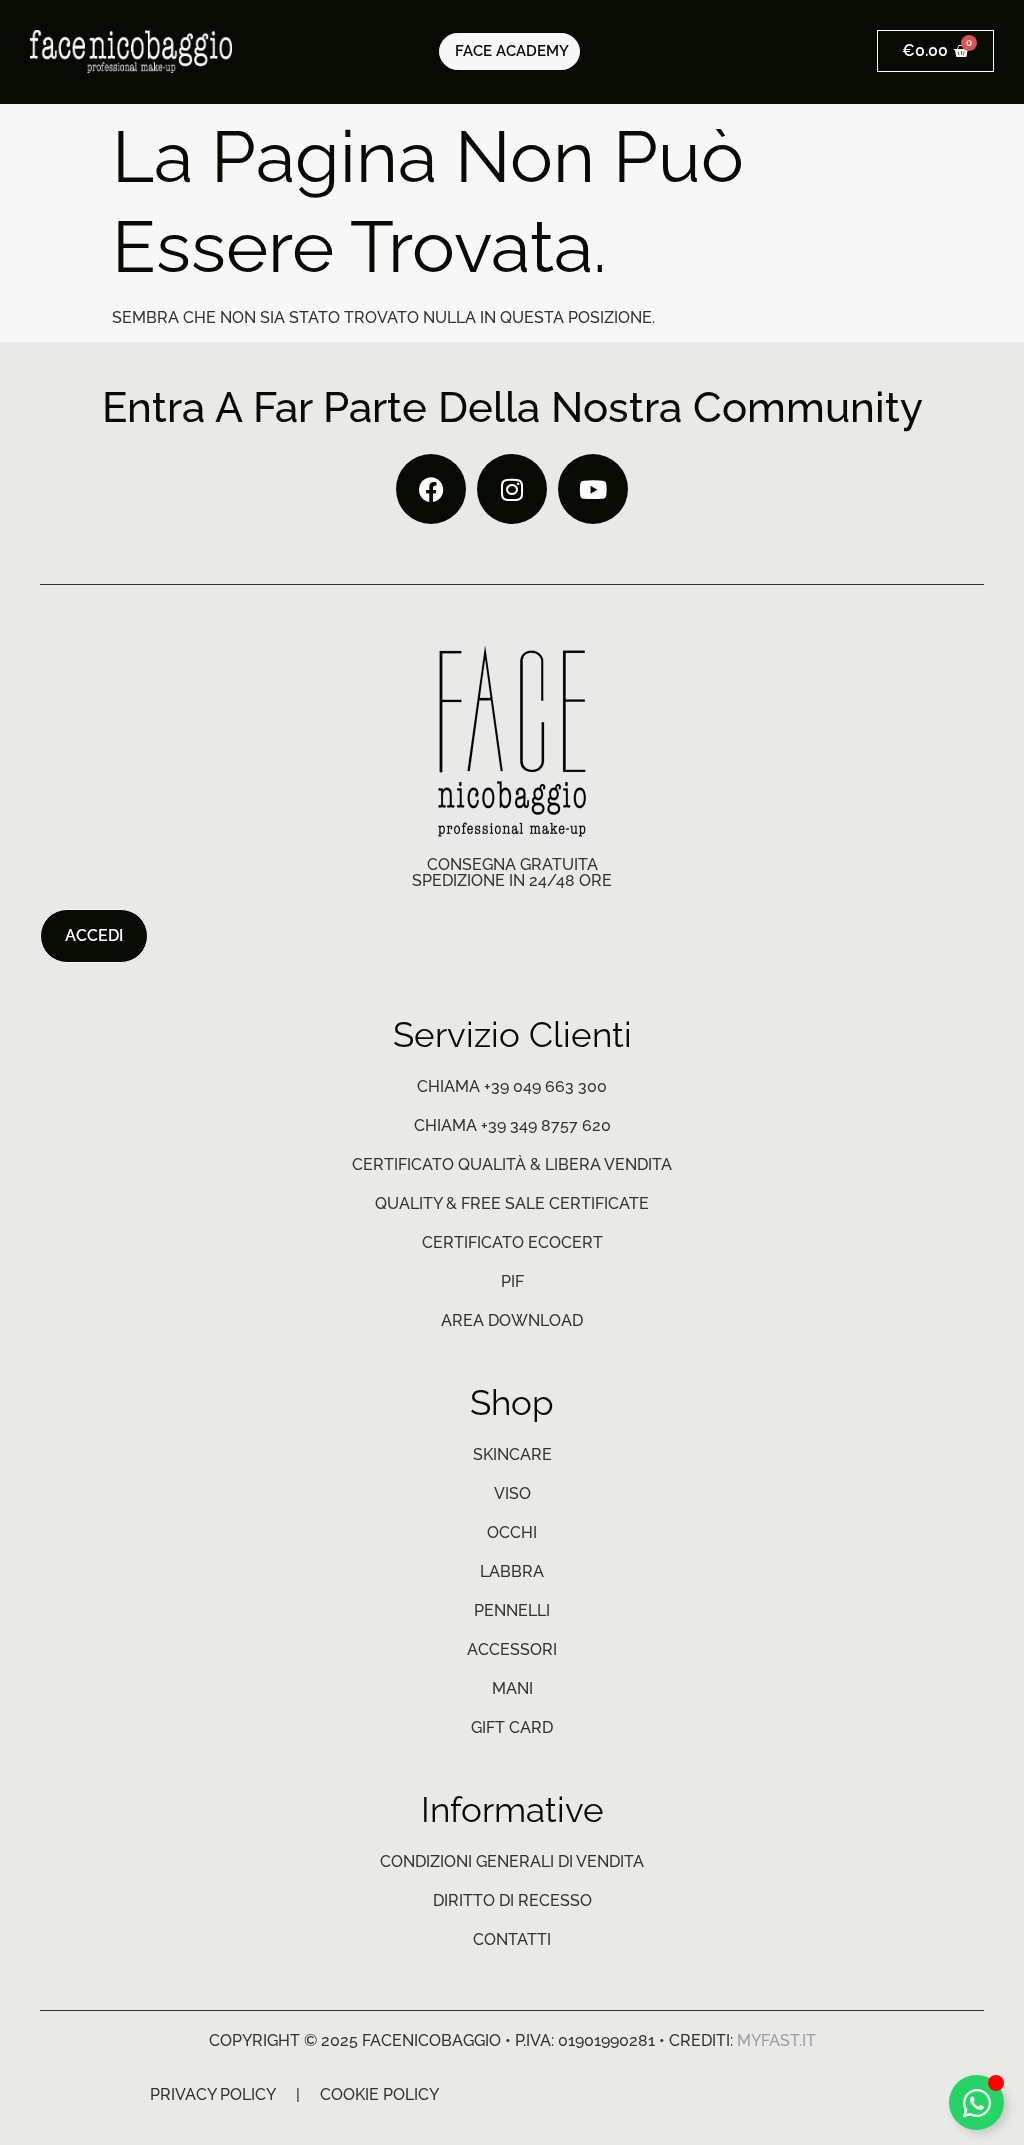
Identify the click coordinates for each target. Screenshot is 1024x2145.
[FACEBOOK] (431, 489)
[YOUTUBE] (593, 489)
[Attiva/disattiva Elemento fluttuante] (976, 2102)
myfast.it (776, 2040)
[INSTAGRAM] (512, 489)
